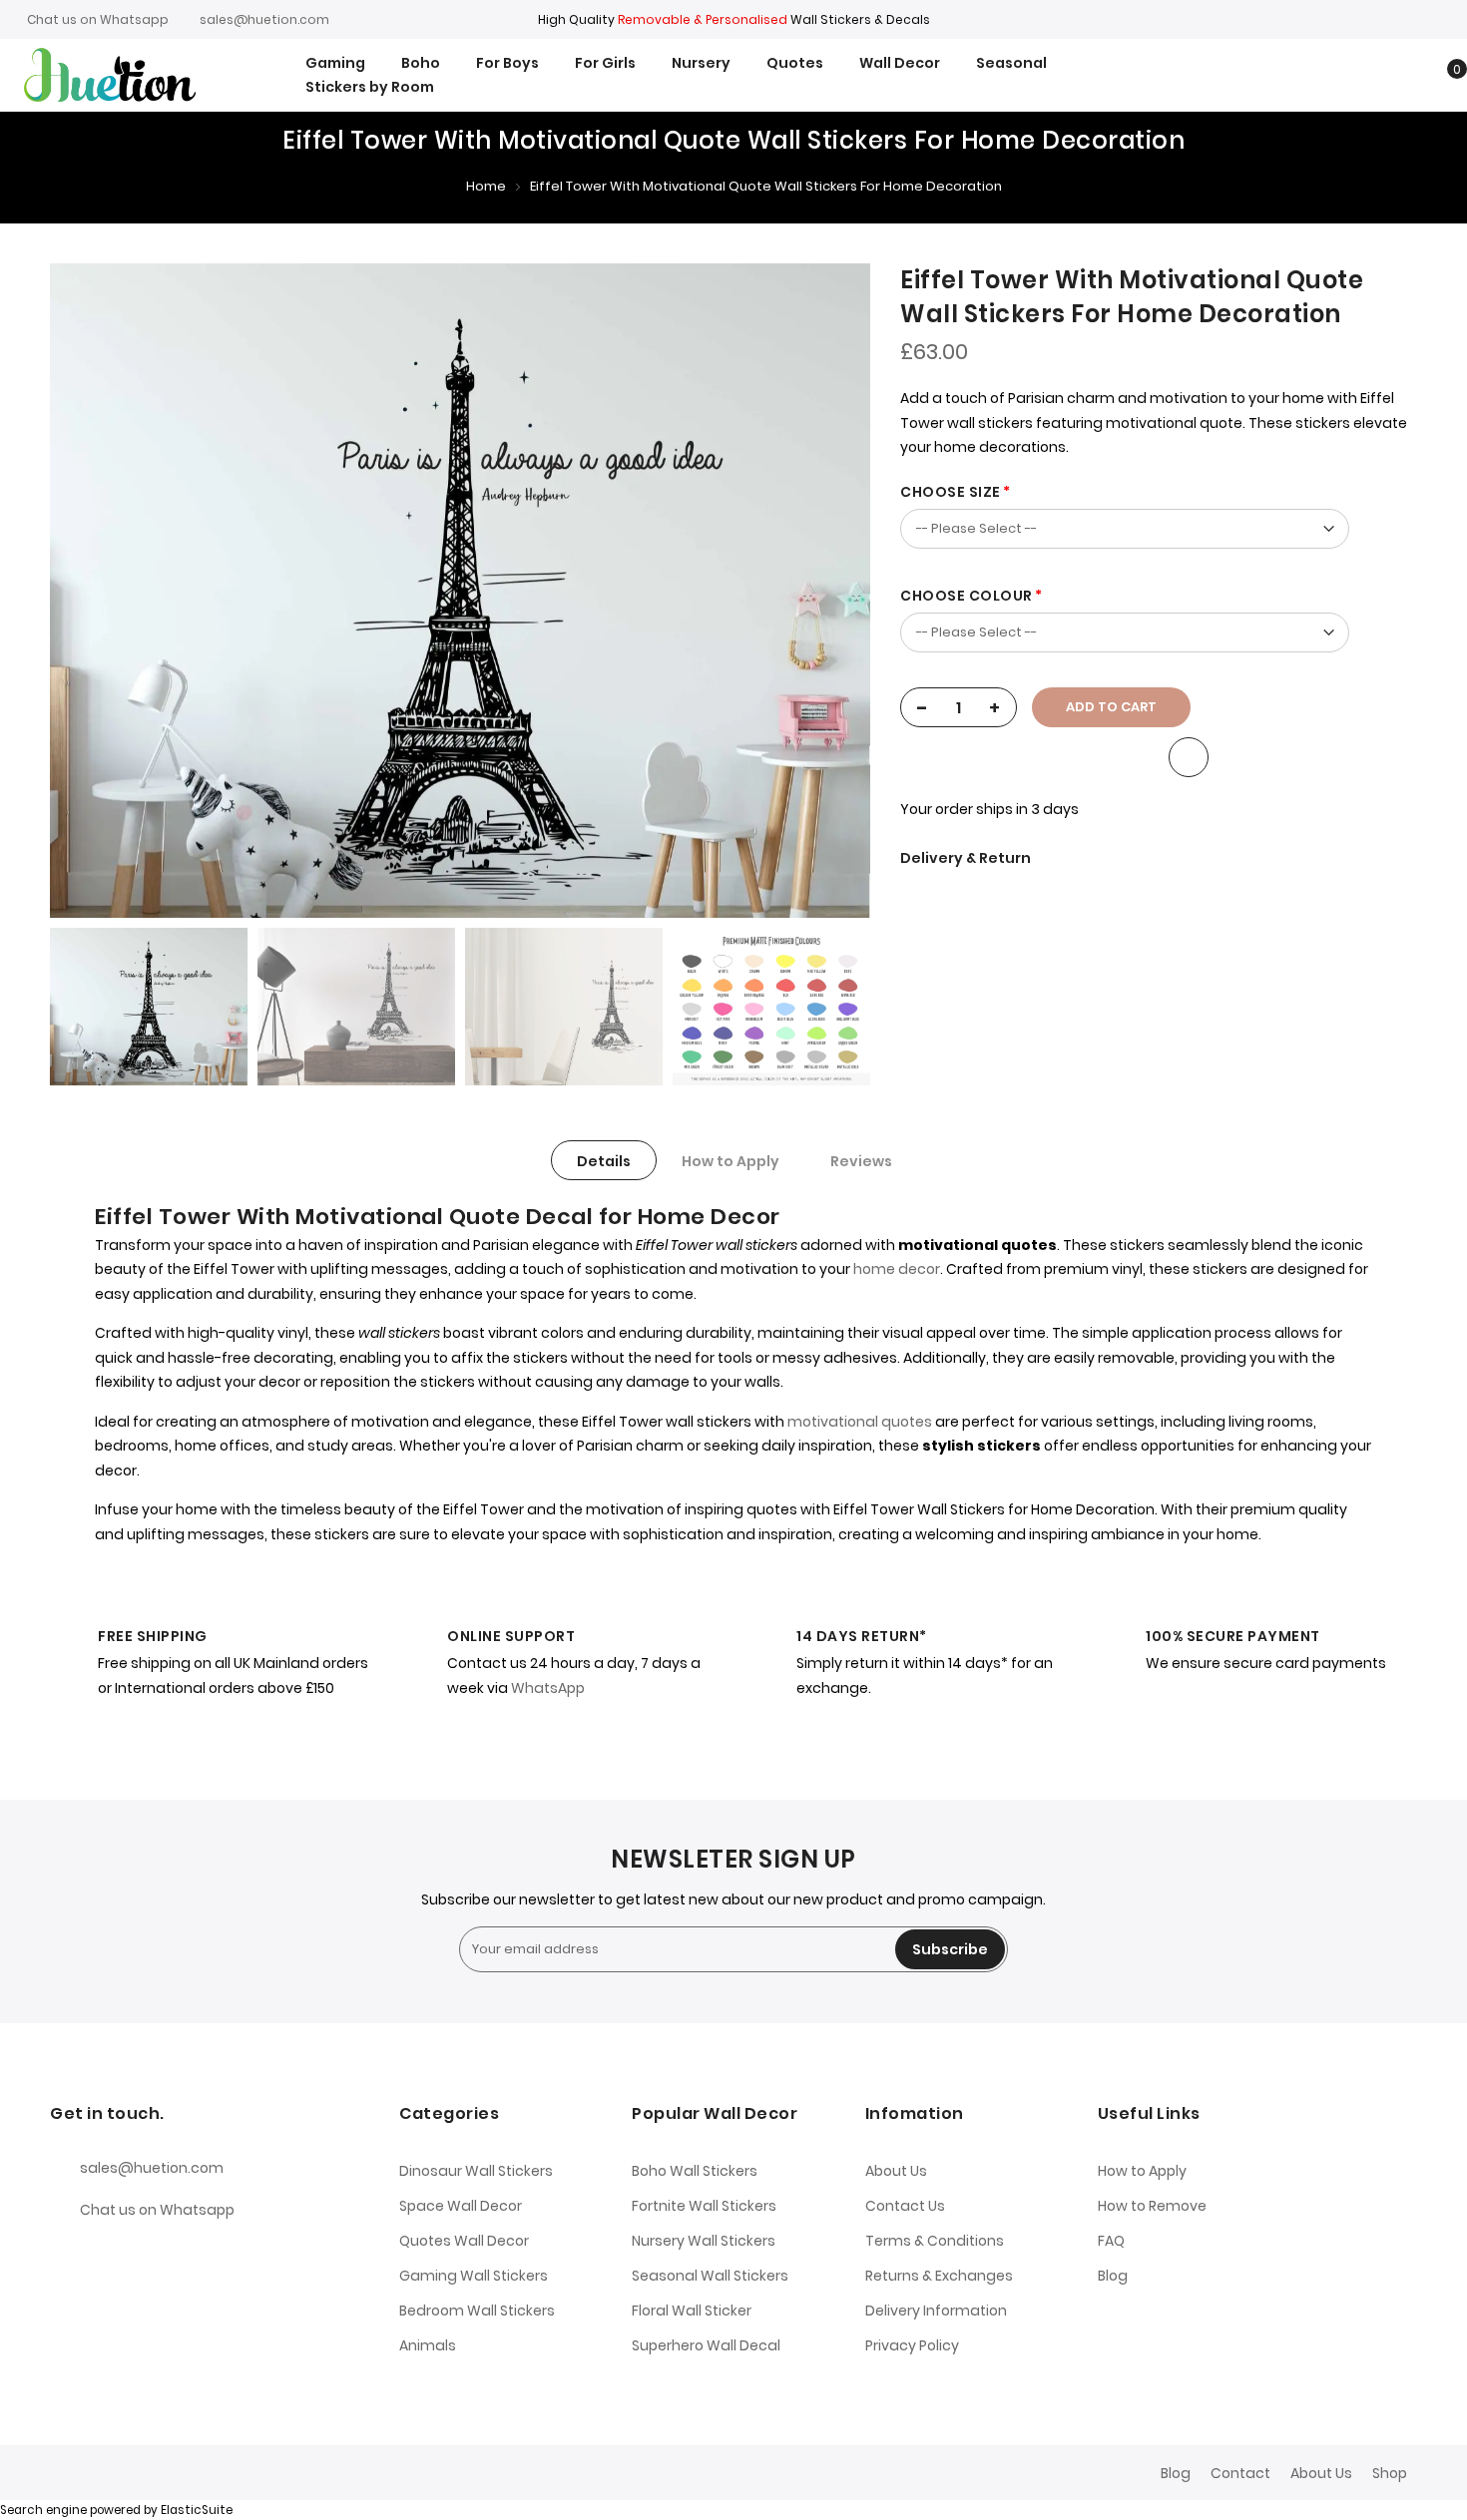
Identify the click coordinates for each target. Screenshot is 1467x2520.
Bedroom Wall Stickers (477, 2310)
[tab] (604, 1160)
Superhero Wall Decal (706, 2345)
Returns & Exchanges (939, 2276)
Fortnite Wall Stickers (704, 2206)
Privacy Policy (912, 2345)
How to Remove (1152, 2206)
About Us (896, 2171)
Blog (1113, 2276)
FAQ (1111, 2241)
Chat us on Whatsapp (98, 19)
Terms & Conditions (935, 2241)
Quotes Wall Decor (464, 2241)
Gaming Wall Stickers (474, 2276)
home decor (895, 1269)
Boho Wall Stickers (695, 2171)
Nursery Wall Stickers (704, 2241)
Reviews (861, 1161)
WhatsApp (548, 1688)
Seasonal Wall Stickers (710, 2276)
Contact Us (905, 2206)
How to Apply (731, 1161)
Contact (1240, 2473)
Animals (428, 2345)
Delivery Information (936, 2310)
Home (486, 186)
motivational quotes (860, 1422)
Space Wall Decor (461, 2206)
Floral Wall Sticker (692, 2310)
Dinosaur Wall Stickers (476, 2171)
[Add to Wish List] (1189, 757)
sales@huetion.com (264, 19)
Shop (1390, 2473)
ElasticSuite (197, 2510)
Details (604, 1161)
